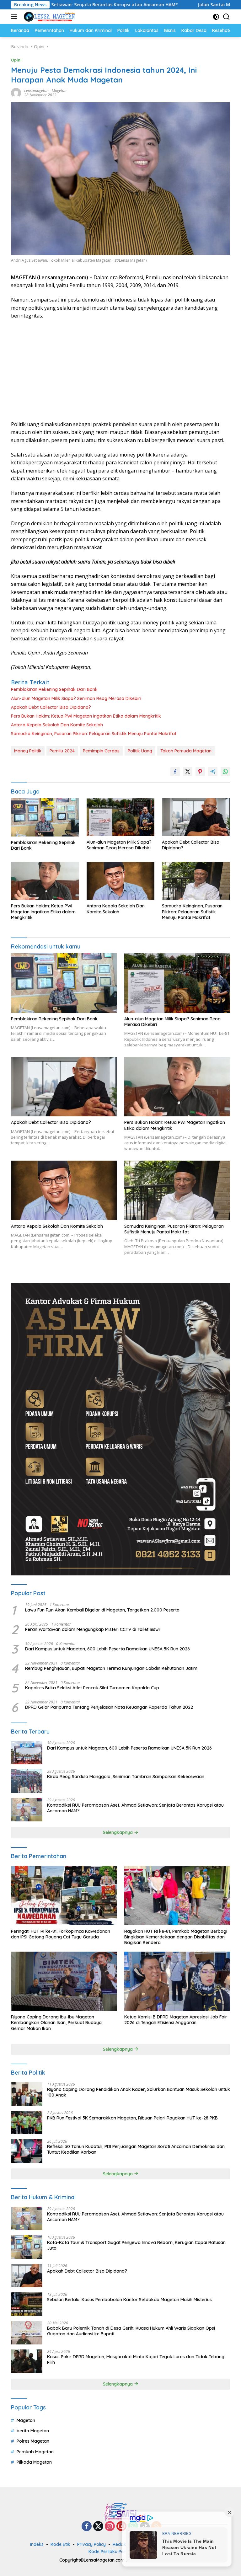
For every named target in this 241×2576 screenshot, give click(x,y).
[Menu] (15, 17)
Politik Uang (140, 751)
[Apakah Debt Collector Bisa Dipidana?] (196, 817)
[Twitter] (98, 2527)
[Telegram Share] (213, 772)
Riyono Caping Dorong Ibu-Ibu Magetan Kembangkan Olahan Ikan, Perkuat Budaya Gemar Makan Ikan (56, 2023)
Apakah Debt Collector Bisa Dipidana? (51, 707)
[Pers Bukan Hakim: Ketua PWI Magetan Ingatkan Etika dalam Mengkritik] (45, 881)
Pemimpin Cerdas (101, 751)
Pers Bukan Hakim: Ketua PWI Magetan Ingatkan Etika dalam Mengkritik (86, 716)
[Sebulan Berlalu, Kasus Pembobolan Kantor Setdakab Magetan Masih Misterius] (27, 2304)
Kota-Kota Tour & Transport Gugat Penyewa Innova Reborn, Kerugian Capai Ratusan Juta (136, 2245)
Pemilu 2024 (62, 751)
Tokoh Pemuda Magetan (186, 751)
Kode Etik (60, 2544)
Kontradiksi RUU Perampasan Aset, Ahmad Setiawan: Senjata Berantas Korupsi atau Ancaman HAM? (135, 1808)
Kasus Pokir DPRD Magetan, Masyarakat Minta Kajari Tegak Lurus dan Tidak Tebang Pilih (136, 2360)
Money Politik (28, 751)
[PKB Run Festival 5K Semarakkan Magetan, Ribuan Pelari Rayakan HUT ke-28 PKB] (27, 2122)
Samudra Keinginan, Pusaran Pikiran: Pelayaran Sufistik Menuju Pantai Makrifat (94, 734)
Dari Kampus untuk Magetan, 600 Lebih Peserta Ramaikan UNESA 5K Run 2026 (107, 1649)
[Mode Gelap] (216, 17)
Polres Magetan (33, 2441)
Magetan (59, 91)
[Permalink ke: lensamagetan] (16, 92)
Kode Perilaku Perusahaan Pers (121, 2552)
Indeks (37, 2544)
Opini (16, 60)
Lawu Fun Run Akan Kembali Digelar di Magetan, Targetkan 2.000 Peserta (102, 1610)
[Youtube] (121, 2527)
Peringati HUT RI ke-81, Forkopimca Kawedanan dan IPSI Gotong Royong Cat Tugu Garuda (61, 1934)
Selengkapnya (118, 1832)
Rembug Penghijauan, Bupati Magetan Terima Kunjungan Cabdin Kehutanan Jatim (111, 1668)
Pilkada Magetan (34, 2462)
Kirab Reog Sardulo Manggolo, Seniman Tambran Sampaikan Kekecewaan (126, 1777)
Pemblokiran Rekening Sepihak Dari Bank (54, 689)
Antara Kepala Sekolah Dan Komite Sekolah (57, 725)
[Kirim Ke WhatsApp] (225, 772)
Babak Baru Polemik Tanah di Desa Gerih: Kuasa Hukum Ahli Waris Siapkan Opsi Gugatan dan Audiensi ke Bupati (131, 2331)
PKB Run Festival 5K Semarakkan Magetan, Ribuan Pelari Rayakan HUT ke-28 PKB (132, 2118)
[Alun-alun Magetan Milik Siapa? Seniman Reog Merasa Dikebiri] (121, 817)
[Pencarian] (226, 17)
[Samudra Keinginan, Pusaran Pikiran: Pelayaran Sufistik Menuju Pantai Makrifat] (196, 881)
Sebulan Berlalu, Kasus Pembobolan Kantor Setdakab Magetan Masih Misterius (129, 2300)
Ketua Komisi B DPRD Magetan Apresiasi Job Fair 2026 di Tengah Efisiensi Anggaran (176, 2020)
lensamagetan (36, 91)
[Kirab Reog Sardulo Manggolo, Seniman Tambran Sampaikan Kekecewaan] (27, 1781)
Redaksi (121, 2544)
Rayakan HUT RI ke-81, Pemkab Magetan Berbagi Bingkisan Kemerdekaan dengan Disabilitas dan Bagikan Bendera (176, 1937)
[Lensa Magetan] (48, 17)
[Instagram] (110, 2527)
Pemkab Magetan (35, 2452)
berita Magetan (33, 2431)
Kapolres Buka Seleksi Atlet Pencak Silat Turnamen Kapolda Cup (92, 1688)
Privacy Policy (91, 2544)
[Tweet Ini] (188, 772)
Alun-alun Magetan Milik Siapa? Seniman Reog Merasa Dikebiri (76, 698)
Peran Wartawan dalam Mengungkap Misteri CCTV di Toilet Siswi (92, 1629)
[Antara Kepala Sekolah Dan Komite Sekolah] (121, 881)
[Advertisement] (120, 370)
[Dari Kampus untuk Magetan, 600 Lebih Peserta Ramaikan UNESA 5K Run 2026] (27, 1753)
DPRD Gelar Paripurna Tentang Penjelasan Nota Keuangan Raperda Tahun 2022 (109, 1707)
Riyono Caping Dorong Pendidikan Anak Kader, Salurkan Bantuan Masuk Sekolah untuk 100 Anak (139, 2092)
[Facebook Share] (175, 772)
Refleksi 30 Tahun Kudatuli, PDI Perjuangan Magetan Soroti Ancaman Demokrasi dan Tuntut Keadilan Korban (136, 2149)
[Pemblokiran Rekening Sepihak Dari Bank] (45, 817)
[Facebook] (87, 2527)
